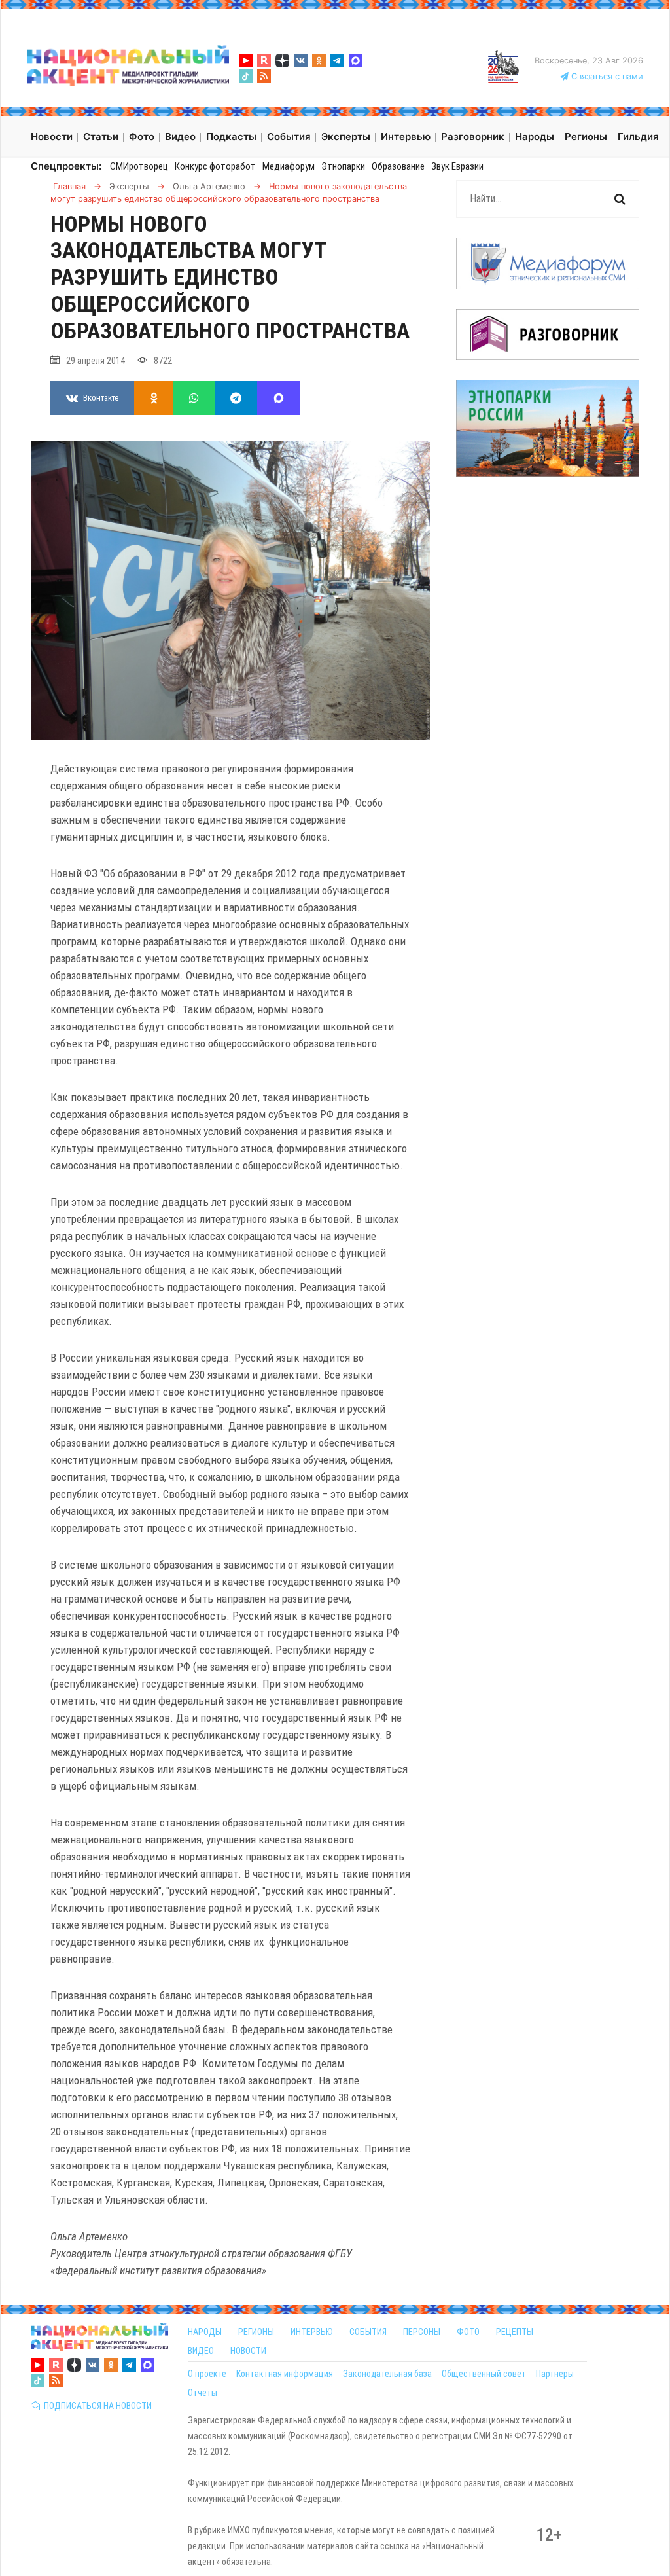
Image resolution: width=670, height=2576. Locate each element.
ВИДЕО (201, 2351)
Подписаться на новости (96, 2406)
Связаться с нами (606, 76)
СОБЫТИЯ (368, 2332)
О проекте (207, 2374)
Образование (398, 166)
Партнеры (555, 2374)
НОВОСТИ (248, 2351)
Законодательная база (387, 2374)
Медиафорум (289, 166)
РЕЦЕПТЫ (515, 2332)
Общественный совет (484, 2374)
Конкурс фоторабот (215, 166)
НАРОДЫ (205, 2332)
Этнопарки (343, 166)
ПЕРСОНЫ (422, 2332)
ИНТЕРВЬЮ (312, 2332)
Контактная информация (285, 2374)
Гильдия (638, 136)
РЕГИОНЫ (256, 2332)
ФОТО (468, 2332)
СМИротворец (139, 166)
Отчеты (203, 2393)
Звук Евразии (457, 166)
